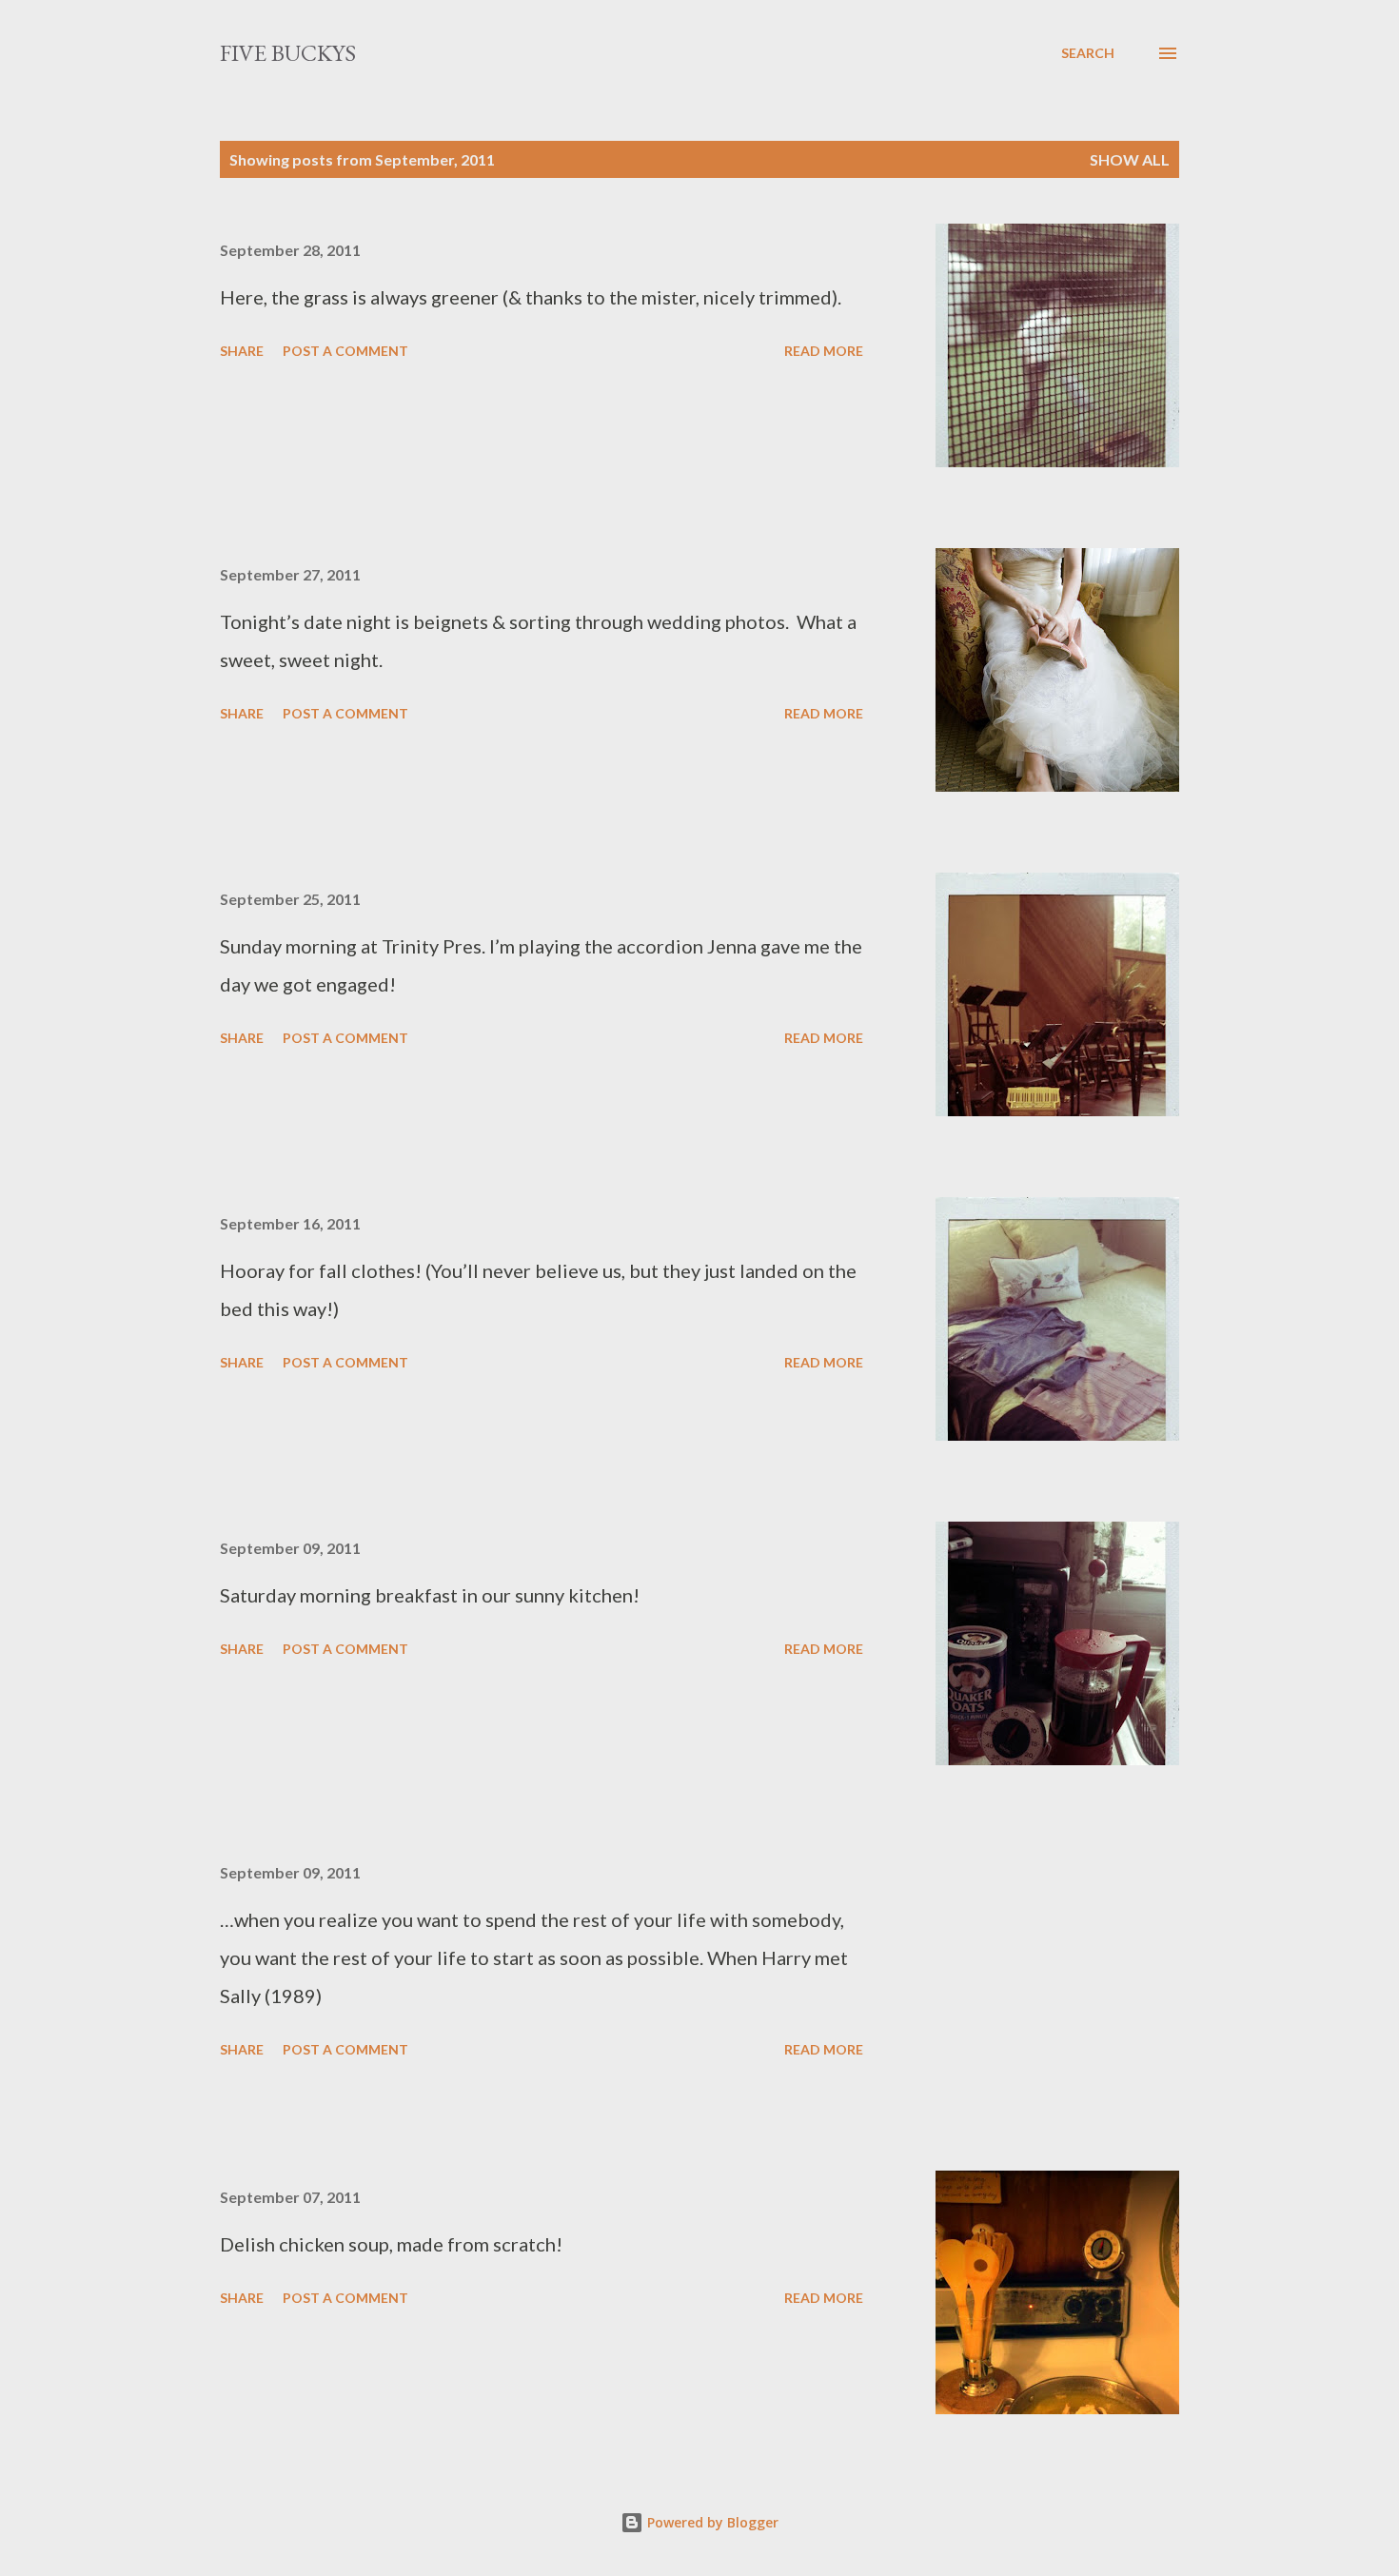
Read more (824, 351)
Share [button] (242, 351)
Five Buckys (288, 53)
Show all (1130, 159)
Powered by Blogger (711, 2522)
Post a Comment (345, 351)
